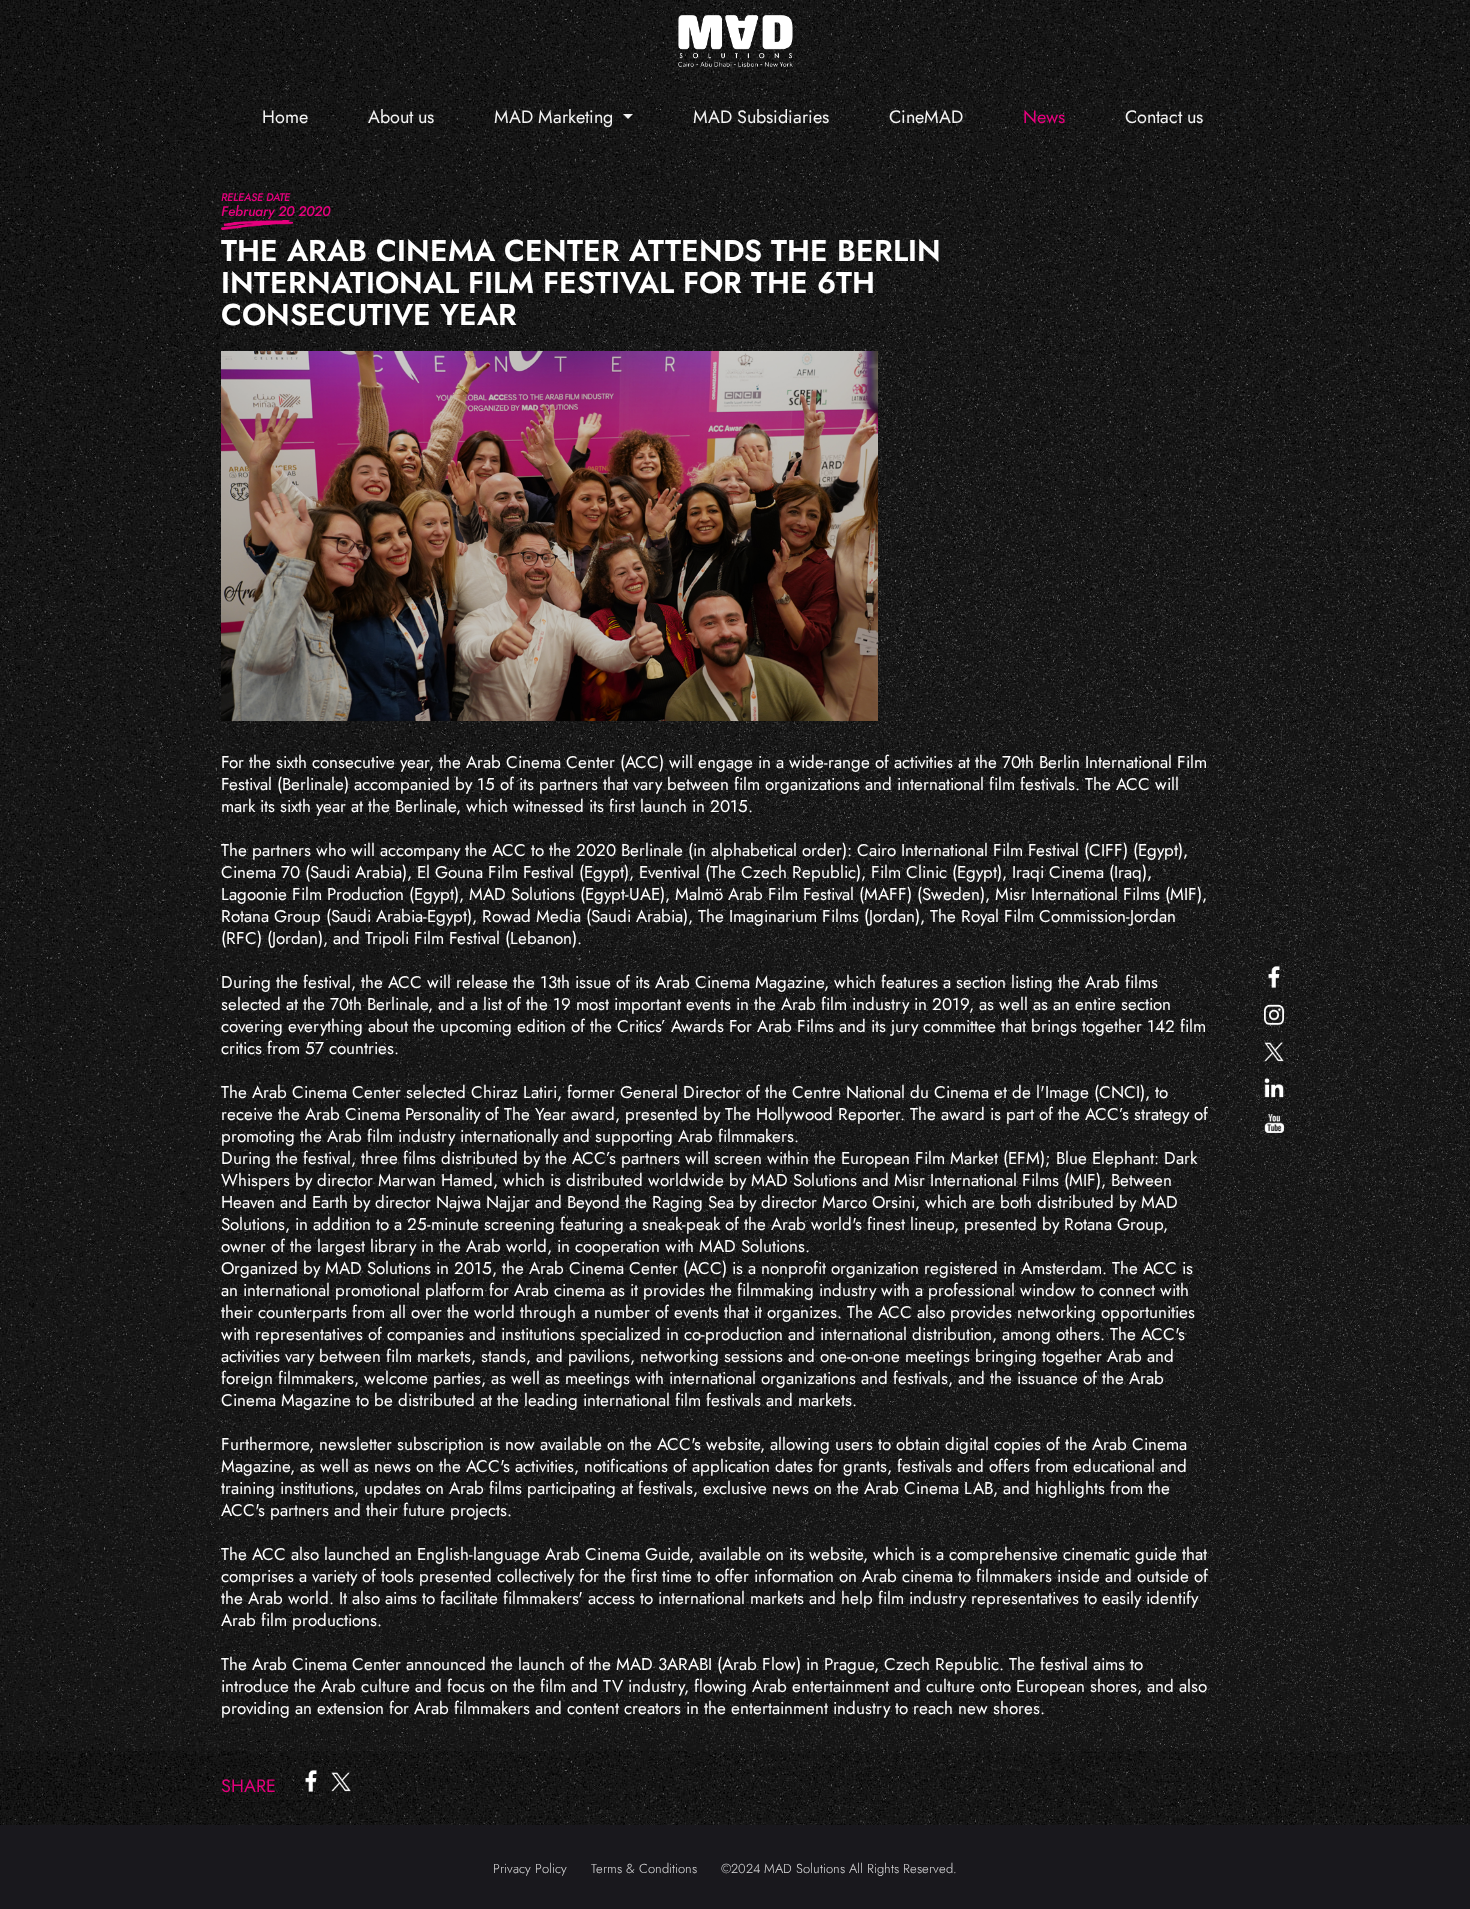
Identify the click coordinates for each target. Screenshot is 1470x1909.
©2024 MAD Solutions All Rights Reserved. (839, 1868)
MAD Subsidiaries (761, 117)
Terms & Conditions (644, 1868)
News (1044, 117)
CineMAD (926, 117)
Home (285, 117)
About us (401, 117)
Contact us (1164, 117)
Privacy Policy (530, 1868)
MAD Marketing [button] (556, 117)
